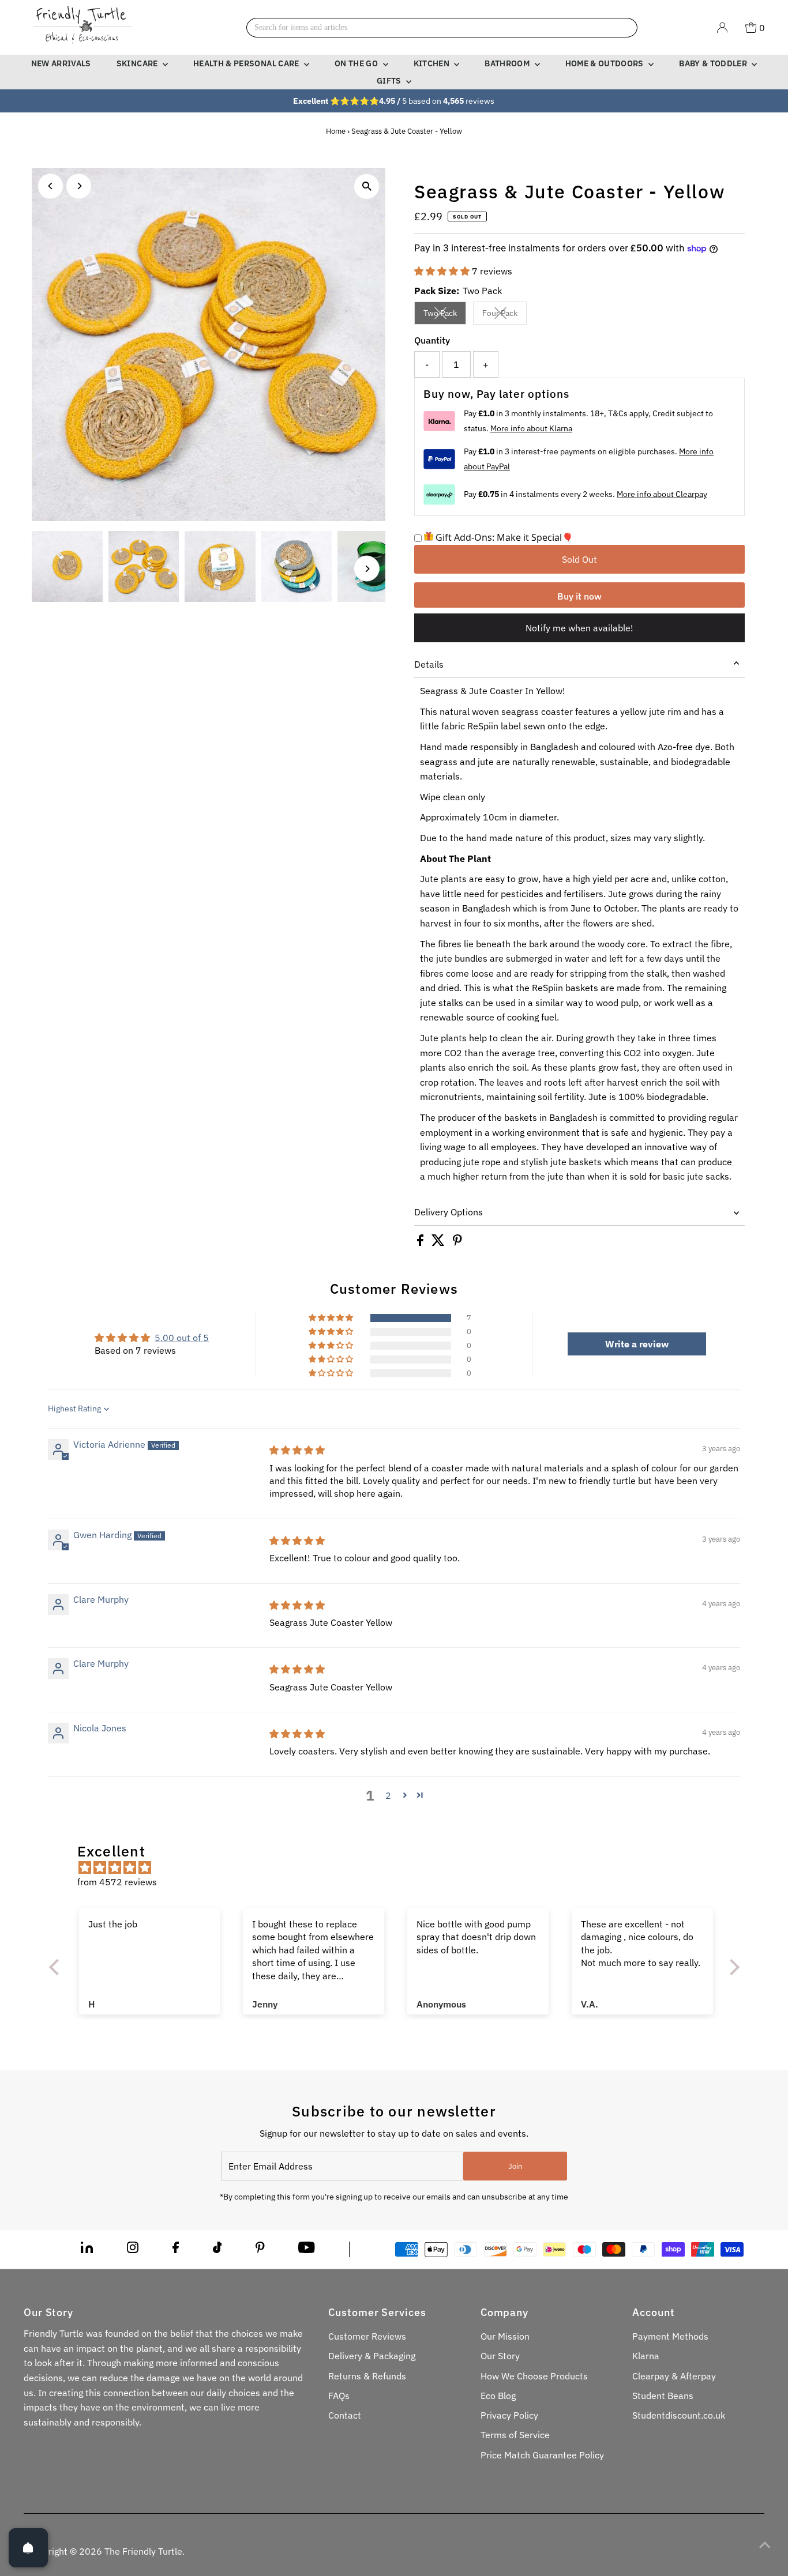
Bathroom (508, 63)
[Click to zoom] (367, 187)
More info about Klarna (531, 428)
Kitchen (433, 63)
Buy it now (579, 596)
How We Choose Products (534, 2376)
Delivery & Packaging (372, 2356)
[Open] (28, 2548)
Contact (345, 2415)
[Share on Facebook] (421, 1242)
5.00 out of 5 (182, 1338)
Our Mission (505, 2336)
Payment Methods (670, 2336)
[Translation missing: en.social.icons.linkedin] (87, 2250)
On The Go (357, 63)
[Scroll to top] (765, 2544)
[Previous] (50, 186)
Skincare (138, 63)
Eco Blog (498, 2396)
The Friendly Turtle (143, 2551)
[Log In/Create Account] (722, 28)
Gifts (390, 81)
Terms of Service (515, 2435)
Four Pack (504, 315)
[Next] (79, 186)
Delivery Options (449, 1212)
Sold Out (579, 559)
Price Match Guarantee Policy (542, 2455)
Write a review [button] (637, 1344)
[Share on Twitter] (439, 1242)
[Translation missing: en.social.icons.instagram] (133, 2250)
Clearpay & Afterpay (674, 2376)
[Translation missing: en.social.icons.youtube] (307, 2250)
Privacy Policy (509, 2415)
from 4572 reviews (117, 1882)
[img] (297, 1450)
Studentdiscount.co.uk (679, 2415)
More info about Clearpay (662, 494)
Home (336, 131)
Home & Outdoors (606, 63)
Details (429, 664)
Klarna (646, 2356)
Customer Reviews (367, 2336)
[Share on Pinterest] (457, 1242)
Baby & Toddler (714, 63)
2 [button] (388, 1795)
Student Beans (663, 2396)
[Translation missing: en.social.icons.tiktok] (217, 2250)
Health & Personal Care (247, 63)
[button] (443, 271)
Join (515, 2166)
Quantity (432, 340)
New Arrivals (61, 63)
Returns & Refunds (367, 2376)
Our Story (500, 2356)
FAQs (339, 2396)
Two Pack (445, 315)
